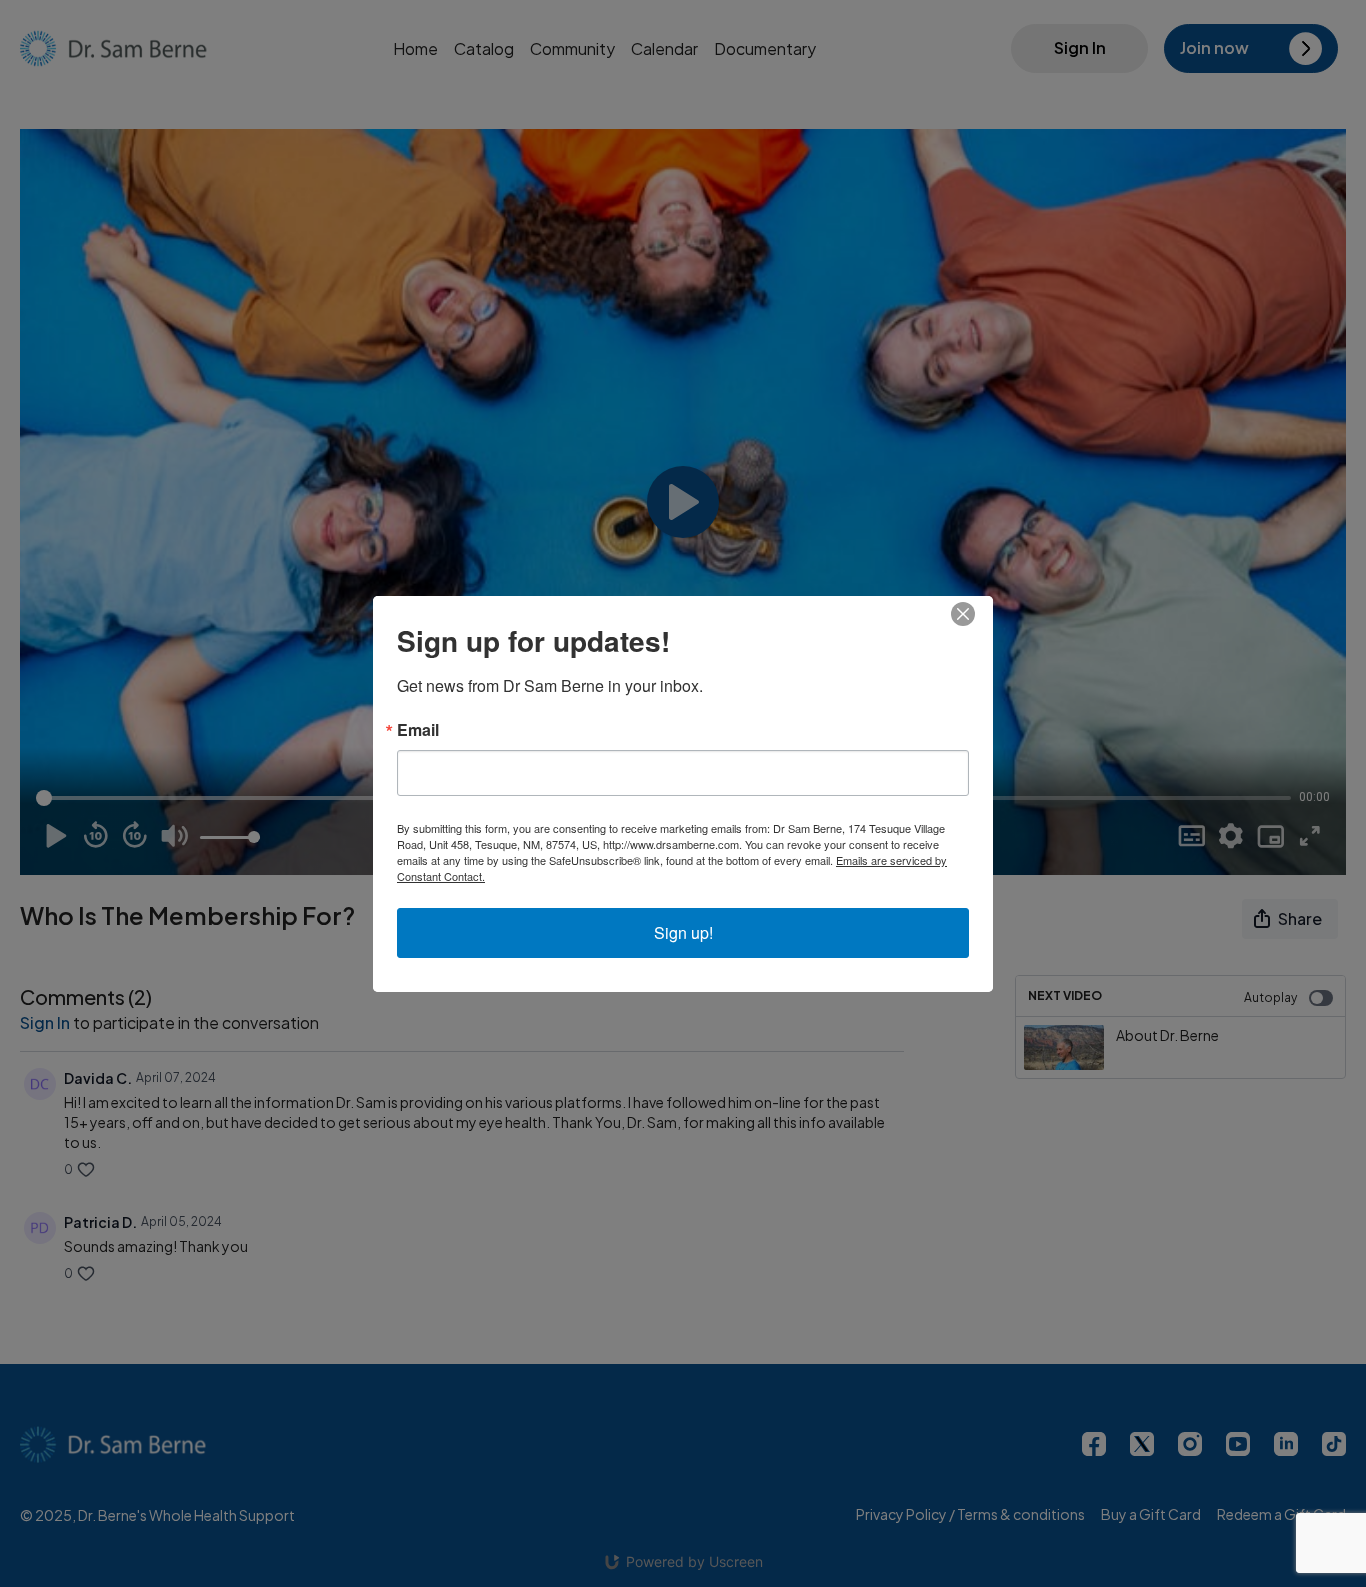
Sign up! (683, 932)
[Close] (975, 614)
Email (418, 730)
